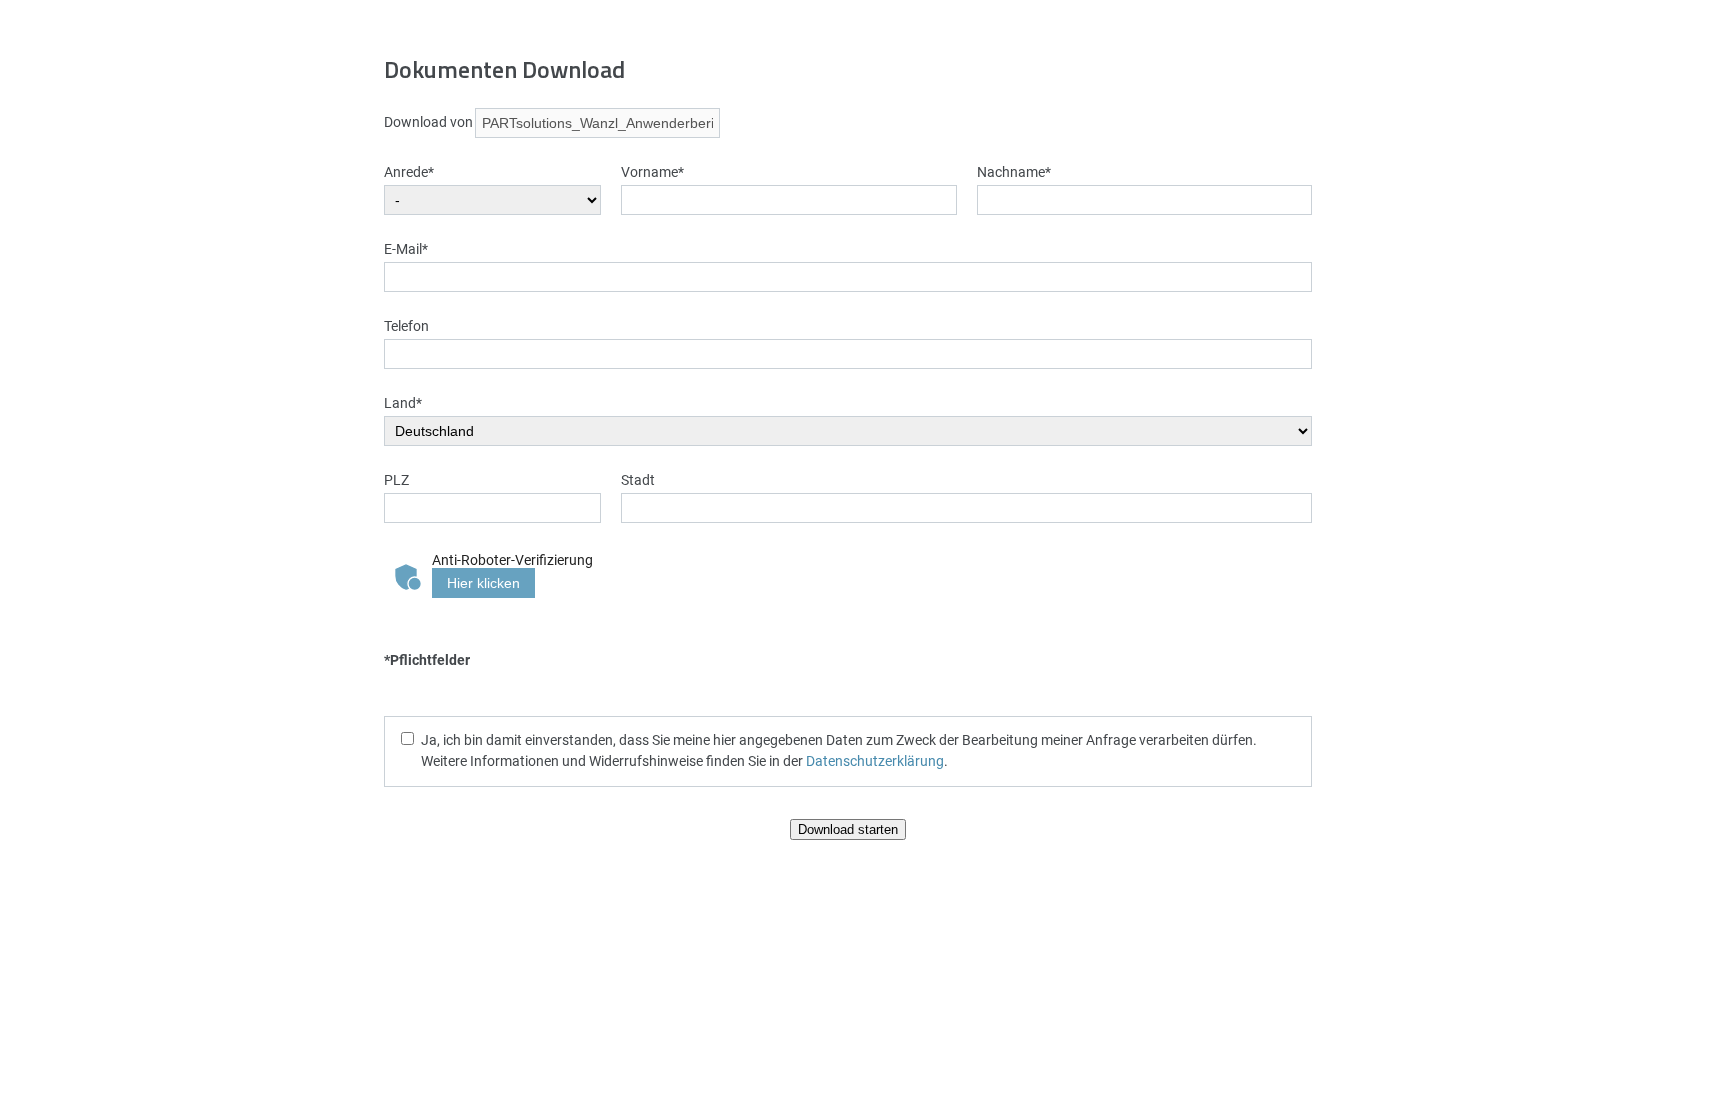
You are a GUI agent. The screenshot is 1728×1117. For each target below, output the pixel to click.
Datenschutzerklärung (875, 760)
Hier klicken (483, 583)
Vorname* (652, 171)
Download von (428, 121)
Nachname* (1014, 171)
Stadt (638, 479)
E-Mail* (406, 248)
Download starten (848, 829)
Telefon (406, 325)
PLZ (396, 479)
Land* (403, 402)
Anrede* (409, 171)
